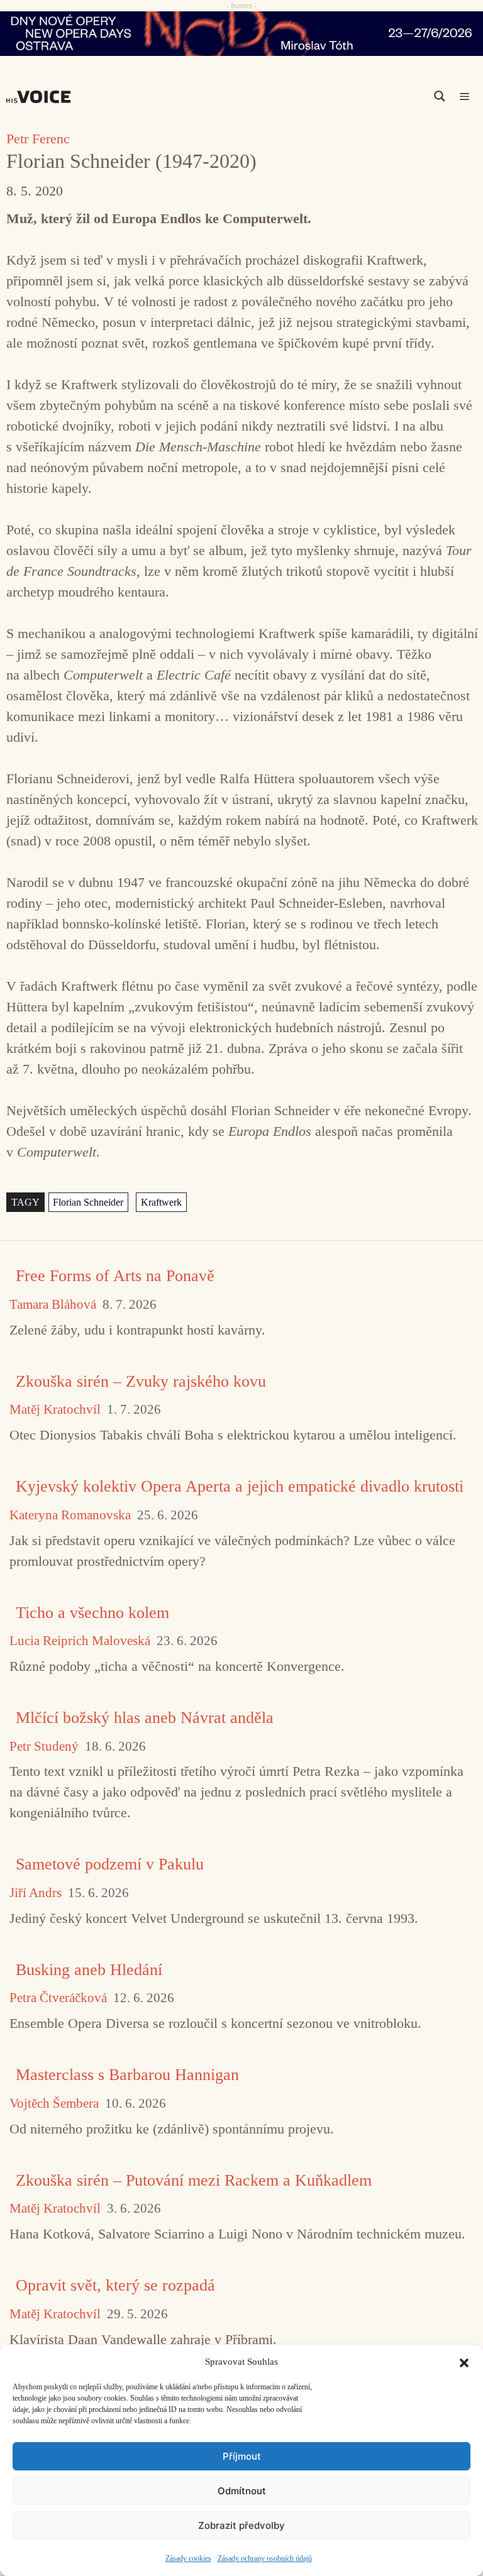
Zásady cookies (188, 2558)
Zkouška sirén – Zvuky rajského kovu (141, 1381)
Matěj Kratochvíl (55, 1410)
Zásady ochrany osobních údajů (265, 2558)
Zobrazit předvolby (241, 2525)
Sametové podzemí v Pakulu (110, 1864)
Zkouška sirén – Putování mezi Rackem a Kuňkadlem (194, 2180)
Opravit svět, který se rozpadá (115, 2285)
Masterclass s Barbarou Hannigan (127, 2075)
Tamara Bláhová (53, 1305)
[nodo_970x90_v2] (241, 34)
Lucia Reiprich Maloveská (80, 1641)
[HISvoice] (42, 97)
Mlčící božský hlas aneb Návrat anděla (145, 1718)
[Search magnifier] (440, 96)
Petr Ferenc (38, 139)
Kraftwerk (161, 1202)
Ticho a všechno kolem (92, 1613)
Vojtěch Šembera (54, 2104)
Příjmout (242, 2456)
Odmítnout (242, 2491)
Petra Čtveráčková (58, 1998)
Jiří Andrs (36, 1893)
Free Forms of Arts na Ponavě (115, 1276)
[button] (464, 2362)
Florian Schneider (88, 1202)
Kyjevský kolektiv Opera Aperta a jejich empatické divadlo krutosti (240, 1486)
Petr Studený (44, 1747)
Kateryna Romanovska (70, 1515)
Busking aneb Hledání (89, 1970)
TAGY (25, 1202)
